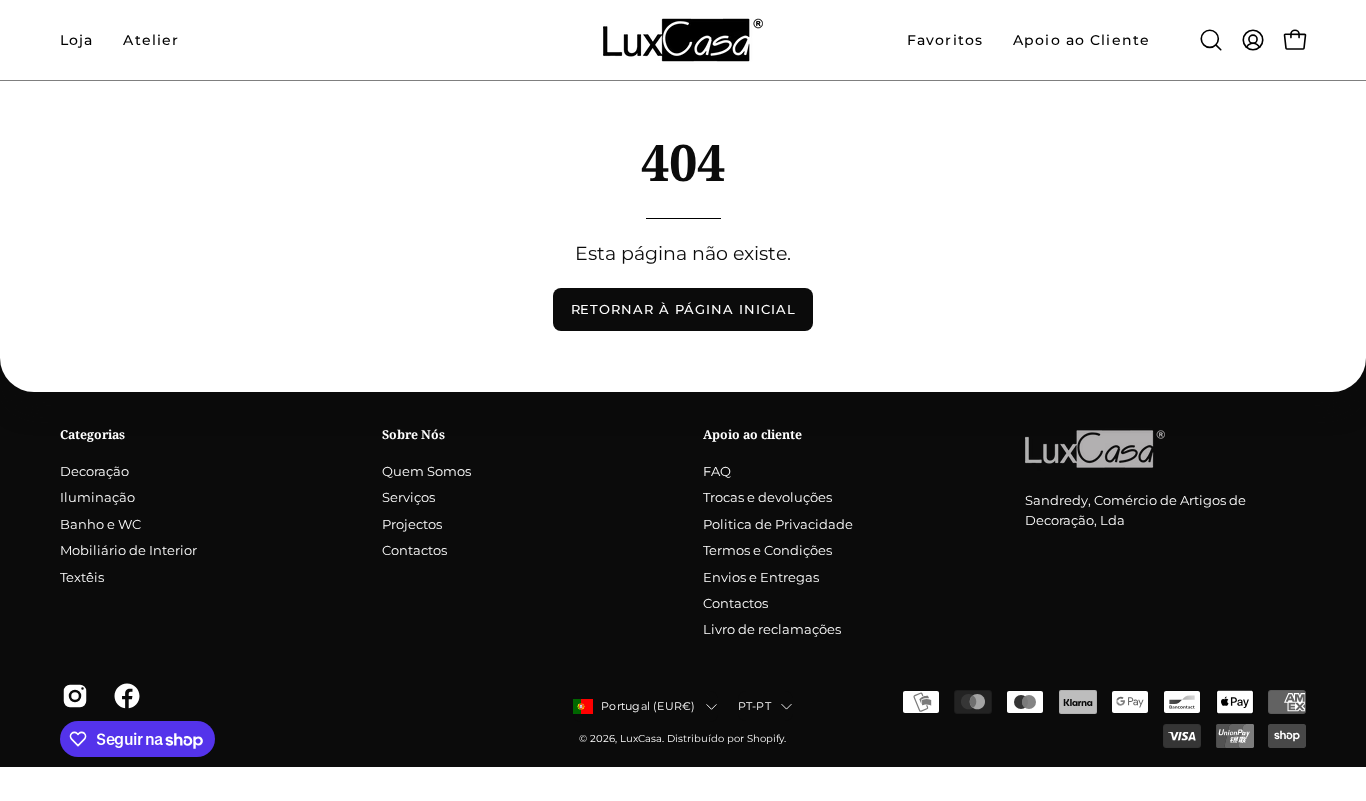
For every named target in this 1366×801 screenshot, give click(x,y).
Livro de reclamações (772, 630)
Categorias (92, 434)
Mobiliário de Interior (128, 551)
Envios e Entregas (761, 577)
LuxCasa (641, 738)
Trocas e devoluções (767, 498)
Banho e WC (100, 524)
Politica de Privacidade (778, 524)
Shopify (765, 738)
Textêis (82, 577)
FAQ (717, 471)
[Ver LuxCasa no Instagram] (73, 696)
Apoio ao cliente (752, 434)
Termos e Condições (767, 551)
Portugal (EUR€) (648, 706)
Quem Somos (426, 471)
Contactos (414, 551)
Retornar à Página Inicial (683, 309)
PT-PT (754, 706)
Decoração (94, 471)
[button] (151, 40)
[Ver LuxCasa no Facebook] (125, 696)
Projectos (412, 524)
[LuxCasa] (683, 40)
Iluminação (97, 498)
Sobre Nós (413, 434)
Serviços (408, 498)
